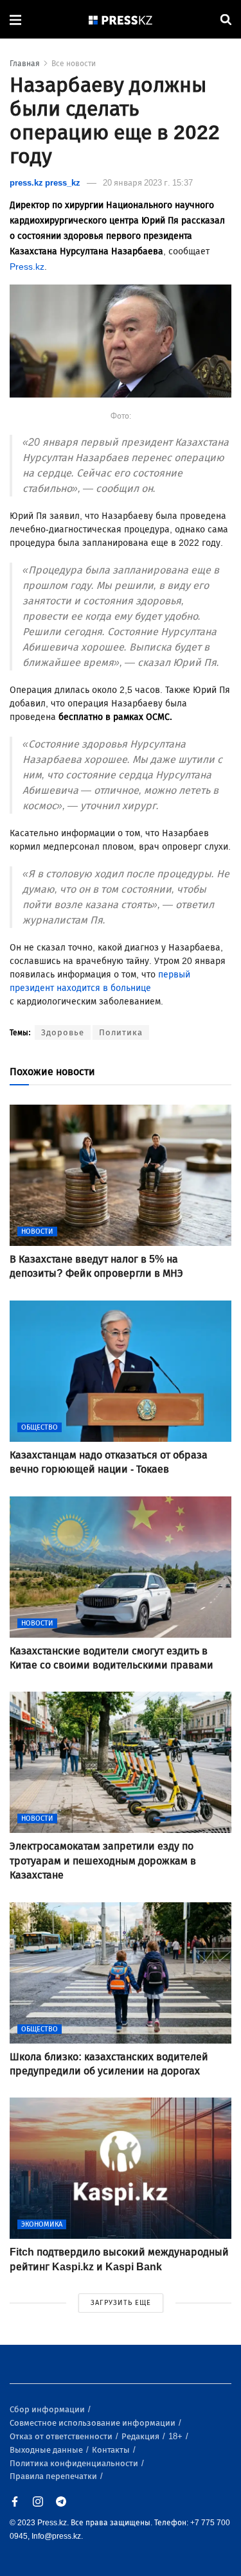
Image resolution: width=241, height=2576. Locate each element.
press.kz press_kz (45, 183)
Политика (121, 1032)
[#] (121, 20)
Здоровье (63, 1032)
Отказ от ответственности (62, 2436)
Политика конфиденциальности (75, 2463)
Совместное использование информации (94, 2423)
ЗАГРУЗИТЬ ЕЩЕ (121, 2303)
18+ (176, 2436)
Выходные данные (47, 2450)
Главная (25, 64)
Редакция (141, 2436)
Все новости (74, 64)
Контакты (112, 2450)
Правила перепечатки (54, 2476)
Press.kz (27, 267)
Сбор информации (48, 2409)
